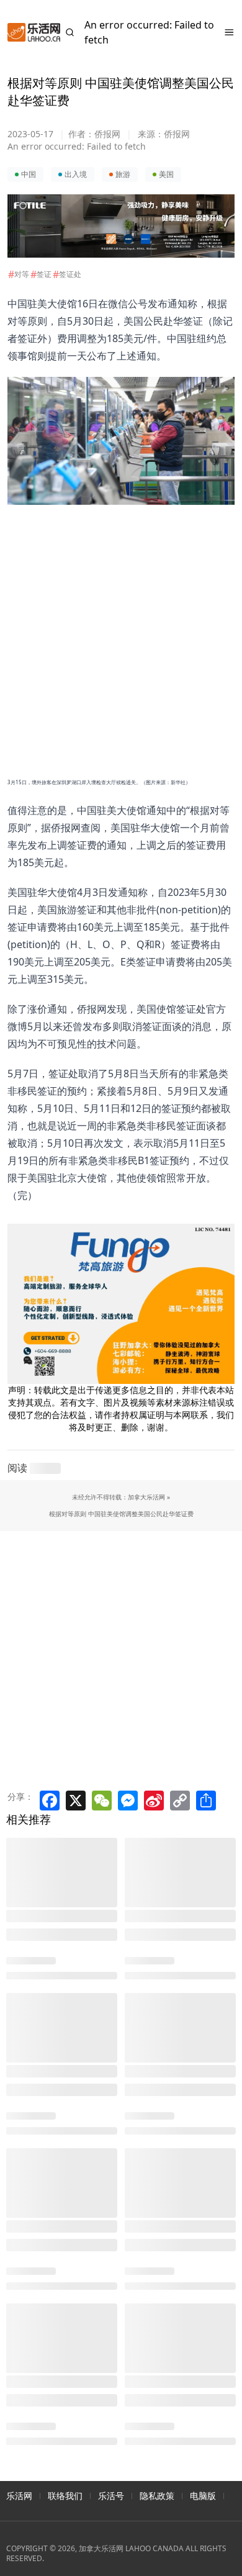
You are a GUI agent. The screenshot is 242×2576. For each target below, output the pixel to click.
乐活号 (111, 2496)
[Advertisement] (114, 626)
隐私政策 (157, 2496)
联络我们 (65, 2496)
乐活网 (19, 2496)
